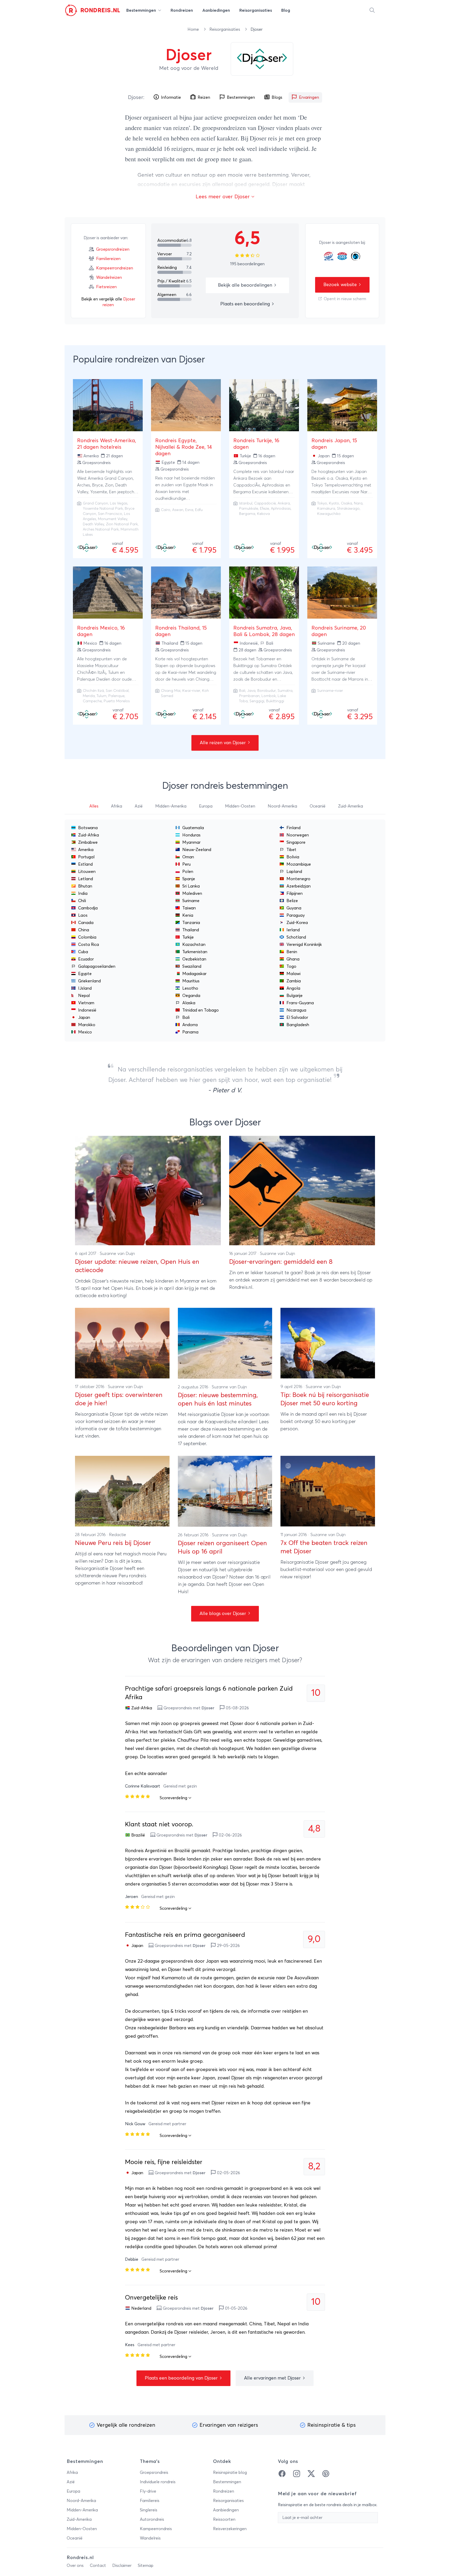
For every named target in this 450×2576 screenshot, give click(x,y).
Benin (292, 952)
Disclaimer (122, 2566)
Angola (293, 988)
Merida (89, 696)
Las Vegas (119, 503)
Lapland (294, 872)
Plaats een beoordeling (246, 304)
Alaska (189, 1003)
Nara (358, 503)
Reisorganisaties (225, 29)
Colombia (87, 937)
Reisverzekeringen (230, 2529)
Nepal (84, 996)
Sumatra (285, 691)
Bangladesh (298, 1025)
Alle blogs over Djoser (223, 1614)
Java (251, 691)
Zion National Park (122, 524)
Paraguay (296, 915)
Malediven (192, 893)
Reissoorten (224, 2519)
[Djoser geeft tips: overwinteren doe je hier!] (122, 1343)
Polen (188, 872)
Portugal (86, 857)
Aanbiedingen (226, 2510)
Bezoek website (341, 285)
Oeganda (191, 996)
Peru (186, 864)
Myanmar (191, 842)
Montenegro (298, 879)
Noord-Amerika (81, 2501)
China (84, 930)
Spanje (189, 879)
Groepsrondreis (154, 2473)
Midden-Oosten (82, 2529)
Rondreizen (224, 2491)
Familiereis (150, 2501)
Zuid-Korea (297, 923)
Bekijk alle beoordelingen (246, 285)
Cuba (83, 952)
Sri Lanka (191, 886)
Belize (292, 901)
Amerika (86, 850)
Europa (73, 2491)
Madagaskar (194, 974)
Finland (293, 828)
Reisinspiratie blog (230, 2473)
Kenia (188, 915)
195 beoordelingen (247, 264)
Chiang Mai (171, 691)
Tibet (291, 850)
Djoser (136, 97)
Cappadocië (265, 503)
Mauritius (191, 981)
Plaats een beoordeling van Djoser (182, 2378)
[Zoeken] (372, 10)
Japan (84, 1018)
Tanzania (191, 923)
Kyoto (334, 503)
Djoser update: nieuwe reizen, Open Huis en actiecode (137, 1266)
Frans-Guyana (300, 1003)
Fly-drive (148, 2491)
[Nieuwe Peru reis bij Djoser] (122, 1491)
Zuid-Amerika (79, 2519)
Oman (188, 857)
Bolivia (293, 857)
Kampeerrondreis (156, 2529)
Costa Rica (89, 945)
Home (194, 29)
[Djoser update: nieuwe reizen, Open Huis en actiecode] (148, 1191)
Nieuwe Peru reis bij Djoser (113, 1543)
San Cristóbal (117, 691)
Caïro (166, 510)
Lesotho (190, 988)
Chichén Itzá (93, 691)
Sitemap (146, 2566)
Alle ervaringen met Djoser (273, 2378)
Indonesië (87, 1010)
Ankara (284, 503)
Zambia (294, 981)
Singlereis (149, 2510)
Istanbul (246, 503)
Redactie (118, 1535)
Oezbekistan (194, 959)
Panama (190, 1032)
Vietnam (86, 1003)
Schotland (296, 937)
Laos (83, 915)
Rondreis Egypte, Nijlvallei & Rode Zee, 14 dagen (184, 447)
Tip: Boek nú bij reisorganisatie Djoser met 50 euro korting (325, 1399)
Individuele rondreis (158, 2482)
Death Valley (93, 524)
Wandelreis (150, 2538)
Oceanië (75, 2538)
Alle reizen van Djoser (223, 743)
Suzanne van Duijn (117, 1254)
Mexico (85, 1032)
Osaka (346, 503)
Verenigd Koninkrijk (304, 945)
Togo (291, 966)
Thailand (191, 930)
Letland (86, 879)
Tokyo (322, 503)
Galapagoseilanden (97, 966)
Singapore (296, 842)
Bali (242, 691)
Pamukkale (249, 509)
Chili (82, 901)
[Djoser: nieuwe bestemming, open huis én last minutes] (225, 1343)
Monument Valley (113, 519)
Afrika (72, 2473)
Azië (71, 2482)
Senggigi (257, 701)
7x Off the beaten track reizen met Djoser (324, 1547)
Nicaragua (296, 1010)
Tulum (102, 696)
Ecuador (86, 959)
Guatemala (193, 828)
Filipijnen (295, 893)
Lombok (269, 696)
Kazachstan (194, 945)
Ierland (293, 930)
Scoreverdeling (174, 1798)
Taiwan (189, 908)
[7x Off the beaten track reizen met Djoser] (328, 1491)
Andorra (190, 1025)
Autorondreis (152, 2519)
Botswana (88, 828)
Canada (86, 923)
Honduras (191, 835)
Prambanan (249, 696)
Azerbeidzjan (299, 886)
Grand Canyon (95, 503)
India (83, 893)
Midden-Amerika (82, 2510)
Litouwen (87, 872)
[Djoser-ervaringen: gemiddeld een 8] (302, 1191)
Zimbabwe (88, 842)
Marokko (87, 1025)
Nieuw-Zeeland (197, 850)
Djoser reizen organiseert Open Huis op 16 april (222, 1548)
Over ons (75, 2566)
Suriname (191, 901)
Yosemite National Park (103, 509)
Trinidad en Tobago (201, 1010)
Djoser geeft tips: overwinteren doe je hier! (119, 1399)
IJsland (85, 988)
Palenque (116, 696)
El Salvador (297, 1018)
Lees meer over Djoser (223, 197)
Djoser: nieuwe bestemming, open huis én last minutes (218, 1400)
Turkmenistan (195, 952)
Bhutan (85, 886)
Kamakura (326, 509)
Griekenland (89, 981)
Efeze (264, 509)
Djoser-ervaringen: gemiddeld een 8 (281, 1262)
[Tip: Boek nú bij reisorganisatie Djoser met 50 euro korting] (328, 1343)
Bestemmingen (227, 2482)
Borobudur (267, 691)
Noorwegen (298, 835)
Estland (85, 864)
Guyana (294, 908)
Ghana (293, 959)
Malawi (293, 974)
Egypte (85, 974)
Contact (98, 2566)
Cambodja (88, 908)
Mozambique (299, 864)
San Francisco (110, 514)
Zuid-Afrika (89, 835)
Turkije (188, 937)
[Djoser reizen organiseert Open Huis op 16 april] (225, 1491)
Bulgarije (295, 996)
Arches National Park (101, 529)
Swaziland (192, 966)
